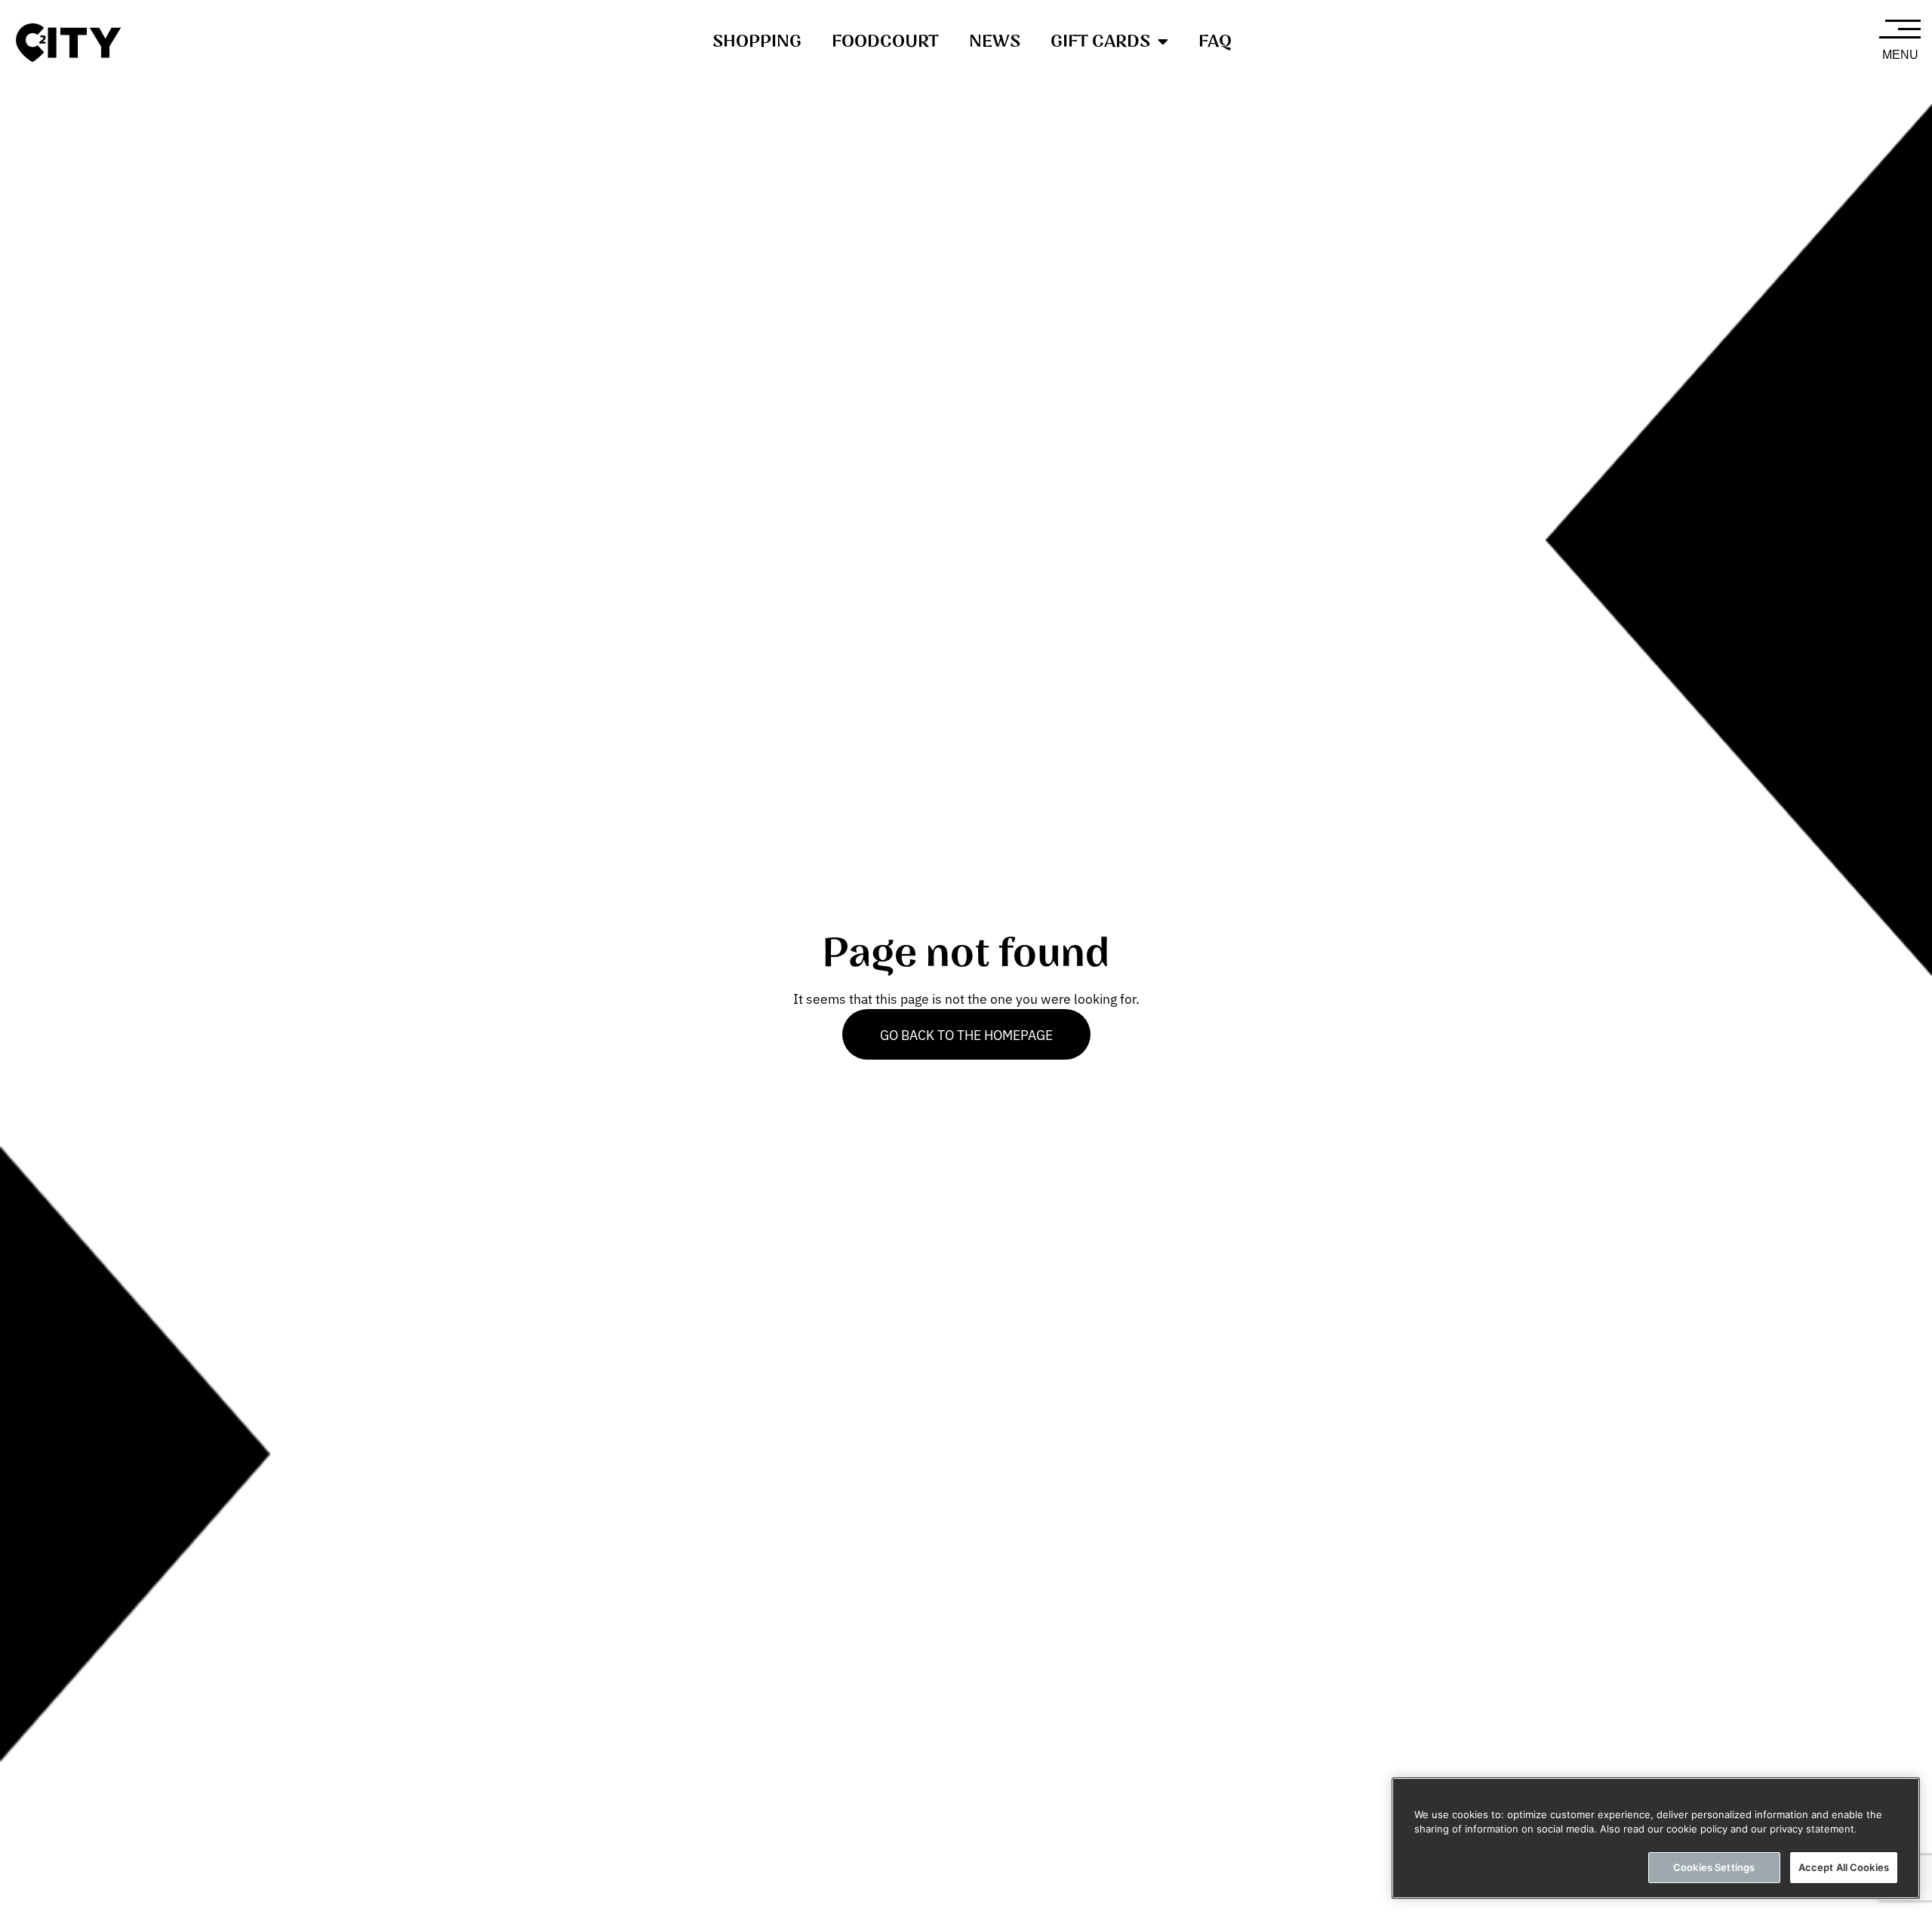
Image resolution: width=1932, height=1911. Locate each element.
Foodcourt (885, 42)
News (995, 42)
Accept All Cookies (1844, 1867)
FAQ (1215, 42)
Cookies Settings (1714, 1867)
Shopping (757, 42)
